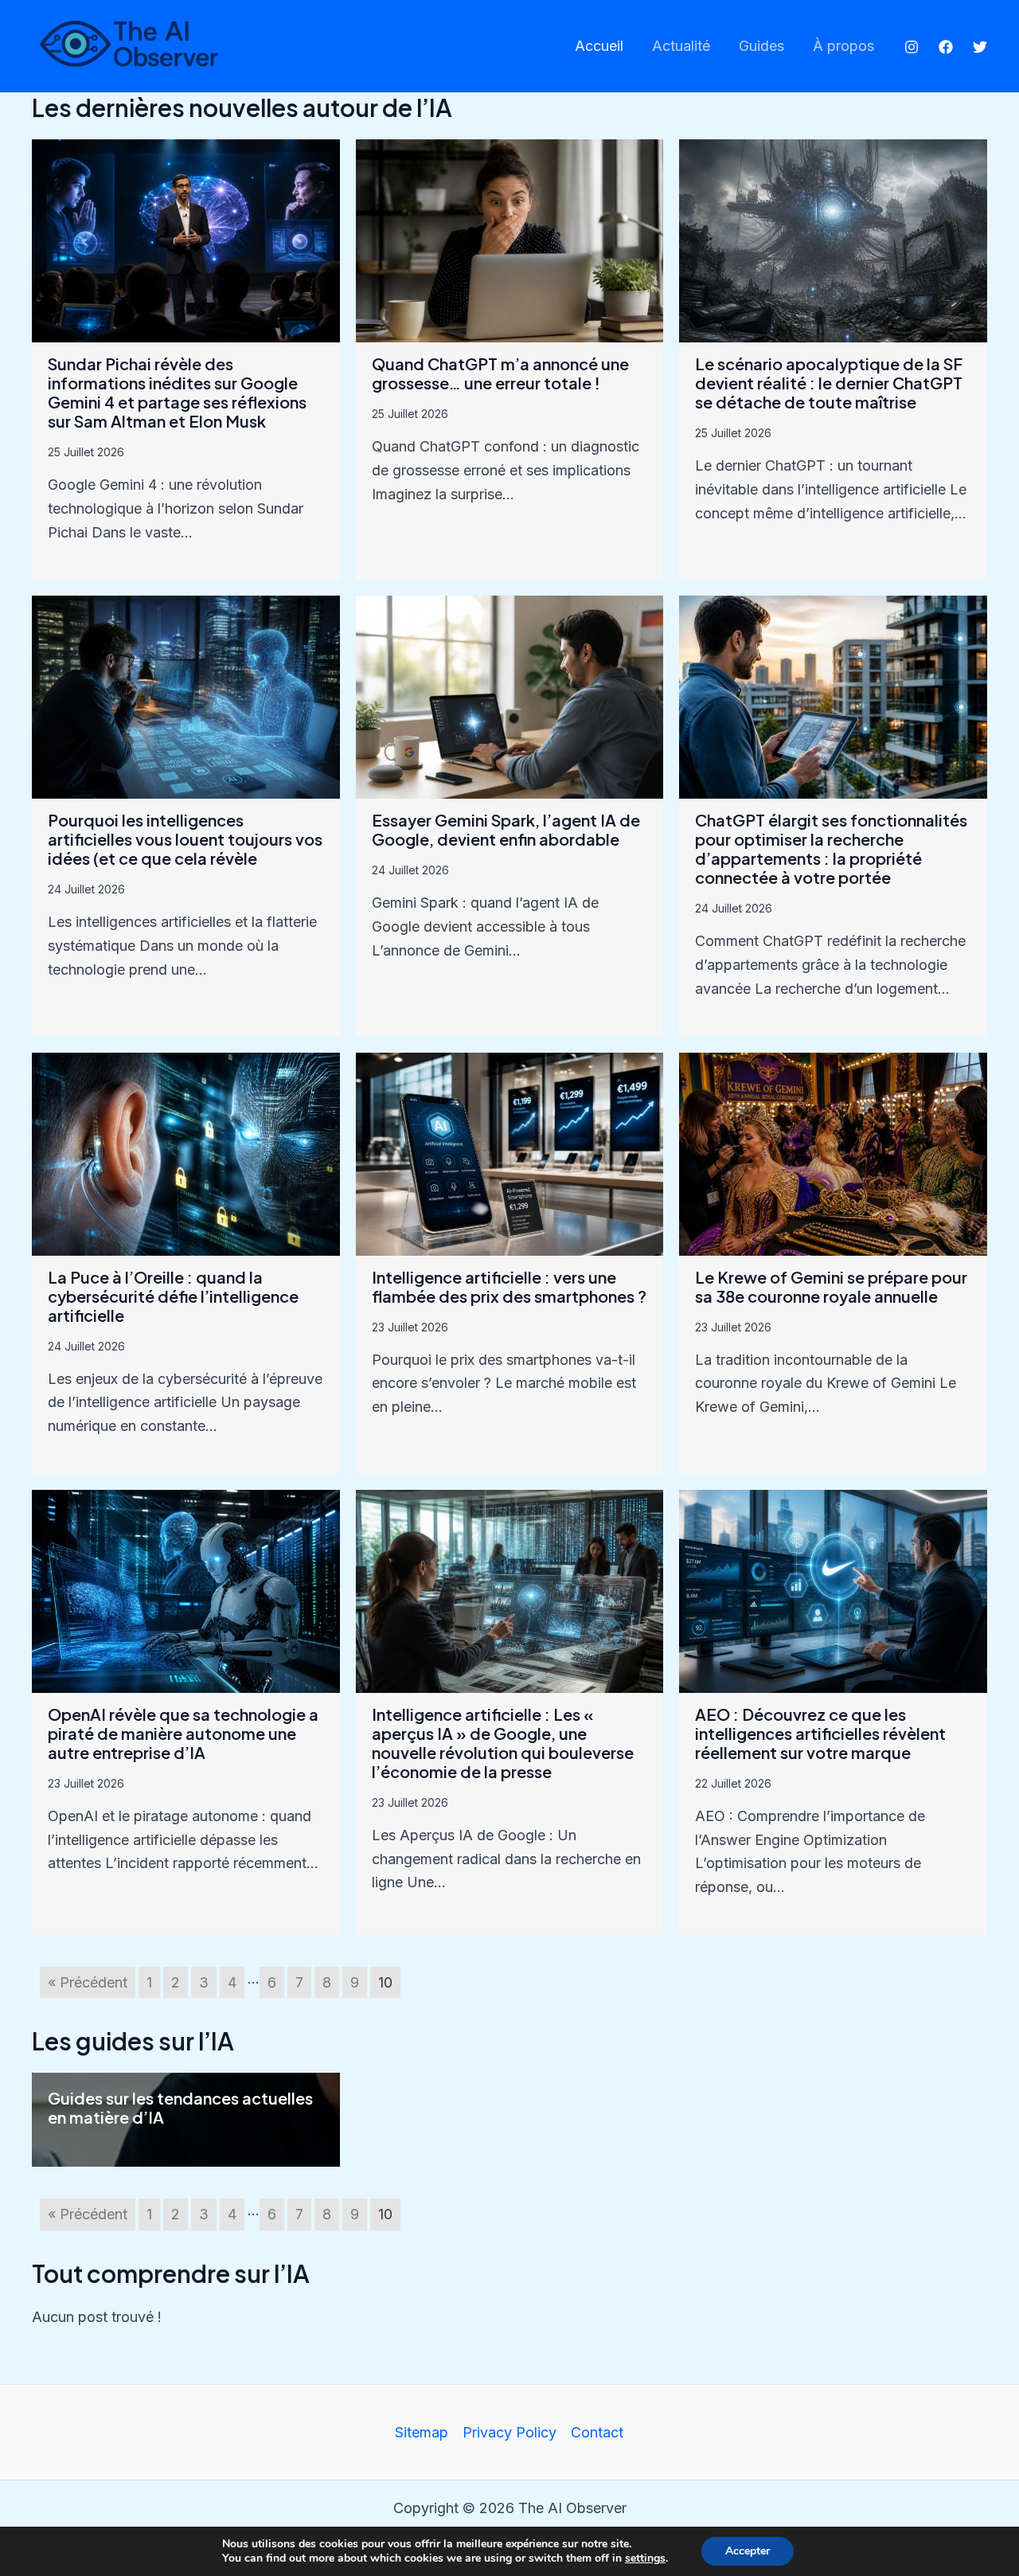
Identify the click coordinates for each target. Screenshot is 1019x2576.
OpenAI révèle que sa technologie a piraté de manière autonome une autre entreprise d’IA (183, 1733)
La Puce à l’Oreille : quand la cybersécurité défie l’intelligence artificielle (173, 1296)
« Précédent (88, 1982)
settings (645, 2558)
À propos (843, 46)
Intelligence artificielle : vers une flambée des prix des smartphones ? (509, 1286)
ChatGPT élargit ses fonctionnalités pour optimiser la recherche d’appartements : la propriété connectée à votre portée (831, 848)
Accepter (748, 2551)
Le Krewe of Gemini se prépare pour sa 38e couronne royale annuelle (831, 1286)
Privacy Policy (509, 2432)
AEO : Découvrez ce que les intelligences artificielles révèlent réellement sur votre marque (820, 1733)
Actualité (681, 46)
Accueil (599, 46)
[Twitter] (980, 47)
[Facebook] (946, 47)
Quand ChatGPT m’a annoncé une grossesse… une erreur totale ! (500, 373)
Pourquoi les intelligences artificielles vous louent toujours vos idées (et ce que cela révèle (185, 839)
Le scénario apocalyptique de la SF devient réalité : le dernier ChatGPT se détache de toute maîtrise (829, 383)
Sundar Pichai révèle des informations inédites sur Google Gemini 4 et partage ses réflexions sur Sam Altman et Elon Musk (177, 392)
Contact (597, 2432)
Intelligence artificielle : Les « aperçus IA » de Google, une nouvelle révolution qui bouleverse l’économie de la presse (503, 1743)
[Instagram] (912, 47)
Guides (761, 46)
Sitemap (422, 2432)
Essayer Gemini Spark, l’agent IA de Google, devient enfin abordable (506, 829)
